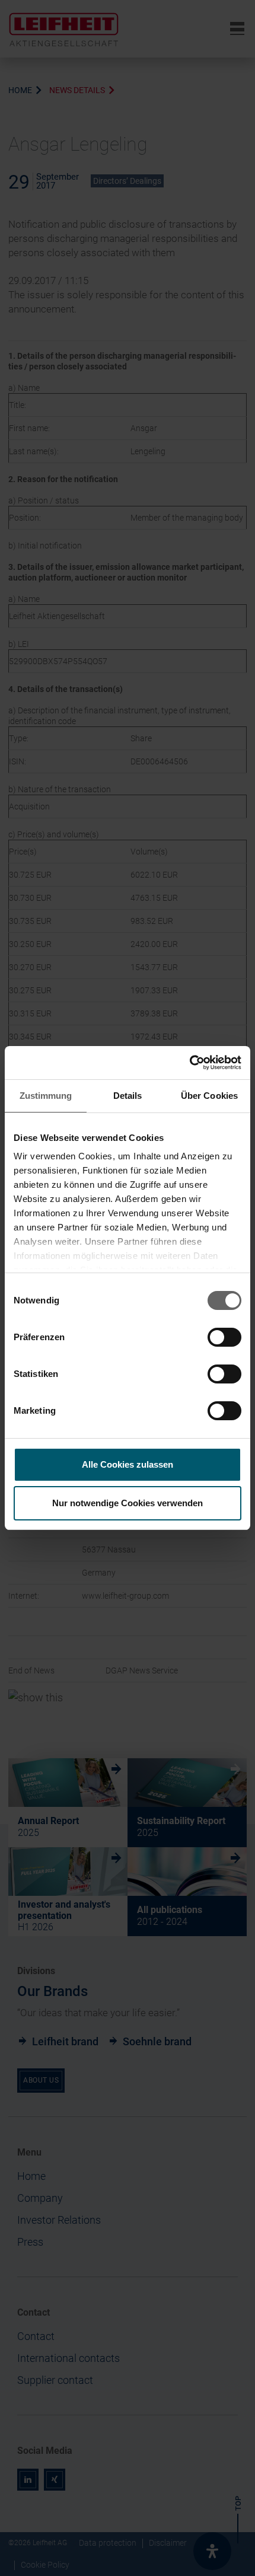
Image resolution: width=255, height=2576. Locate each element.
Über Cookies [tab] (209, 1096)
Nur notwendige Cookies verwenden (128, 1503)
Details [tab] (128, 1096)
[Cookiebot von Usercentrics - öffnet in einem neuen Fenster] (189, 1063)
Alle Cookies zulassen (128, 1464)
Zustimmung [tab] (46, 1096)
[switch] (224, 1337)
